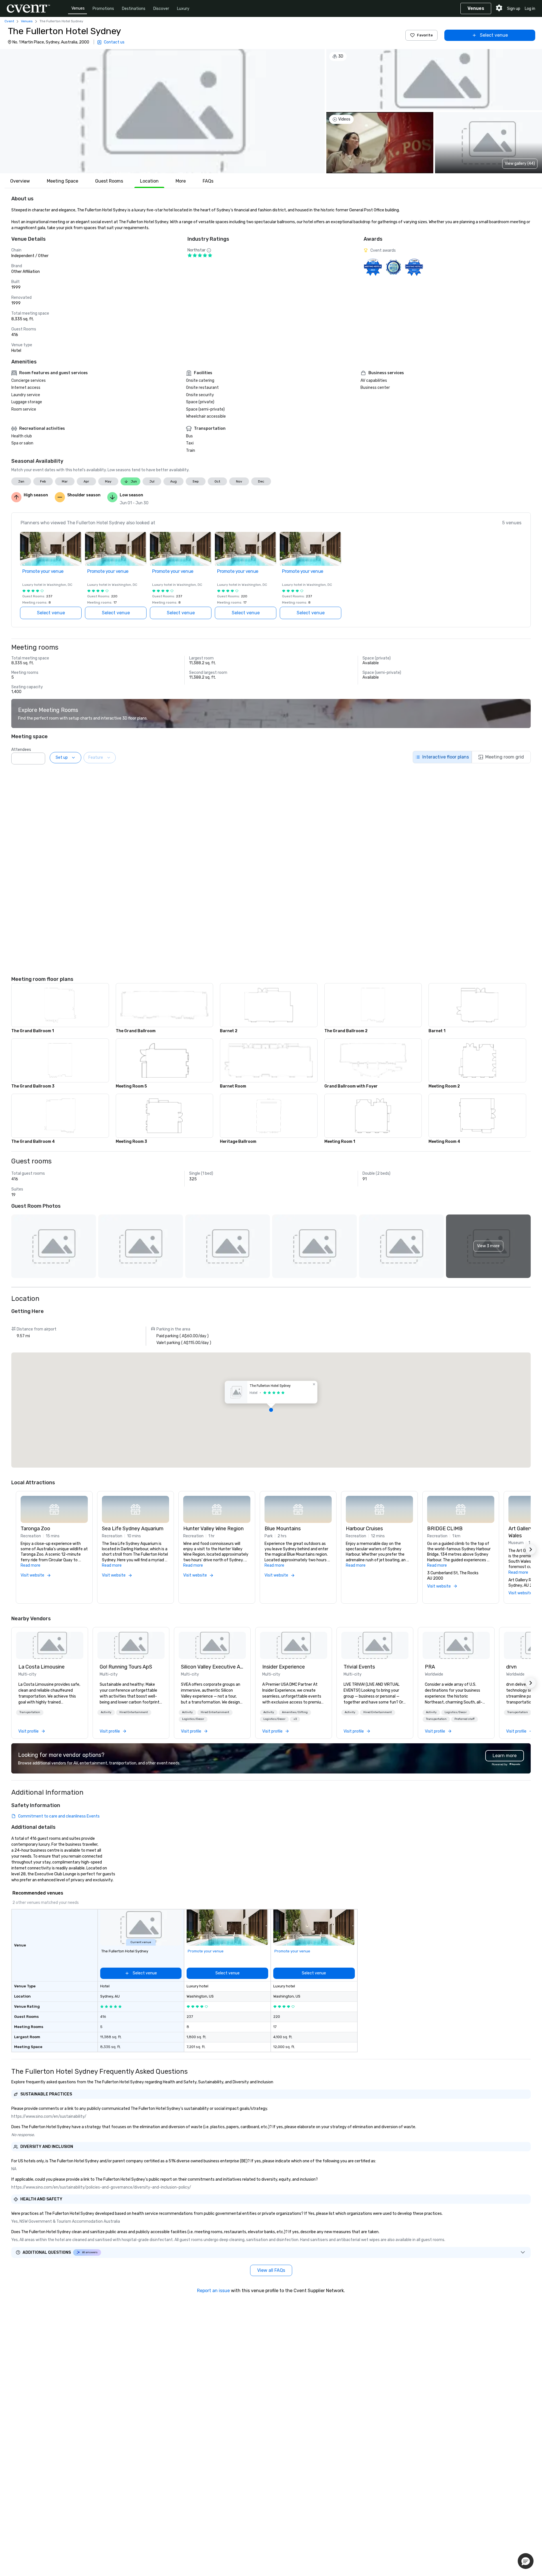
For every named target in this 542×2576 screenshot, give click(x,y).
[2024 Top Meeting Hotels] (373, 267)
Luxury (183, 9)
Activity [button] (106, 1712)
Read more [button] (30, 1565)
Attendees (21, 750)
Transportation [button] (30, 1712)
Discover (161, 9)
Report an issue (213, 2291)
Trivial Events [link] (359, 1667)
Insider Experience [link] (284, 1667)
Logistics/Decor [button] (193, 1719)
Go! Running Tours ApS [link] (126, 1667)
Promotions (103, 9)
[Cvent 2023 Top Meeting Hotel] (414, 267)
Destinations (134, 9)
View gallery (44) (520, 164)
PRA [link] (430, 1667)
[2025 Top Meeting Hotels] (393, 267)
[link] (50, 1645)
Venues (78, 8)
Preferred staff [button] (465, 1719)
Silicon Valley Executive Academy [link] (212, 1667)
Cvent (9, 21)
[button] (162, 111)
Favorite (425, 35)
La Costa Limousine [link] (41, 1667)
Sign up (514, 9)
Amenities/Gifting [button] (295, 1712)
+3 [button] (295, 1719)
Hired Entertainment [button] (134, 1712)
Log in (530, 9)
